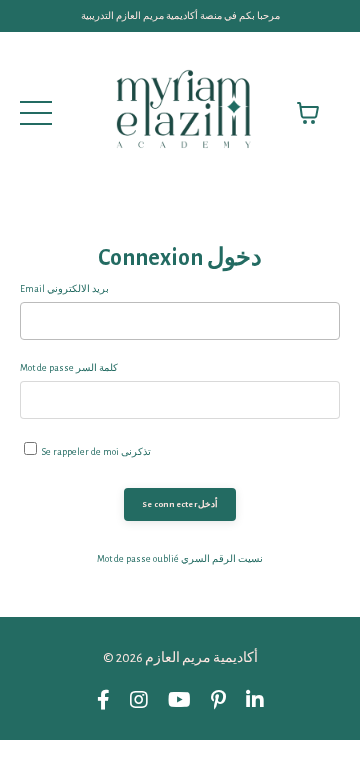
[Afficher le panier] (308, 113)
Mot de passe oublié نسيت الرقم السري (180, 559)
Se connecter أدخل (180, 504)
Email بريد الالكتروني (64, 289)
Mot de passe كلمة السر (69, 368)
